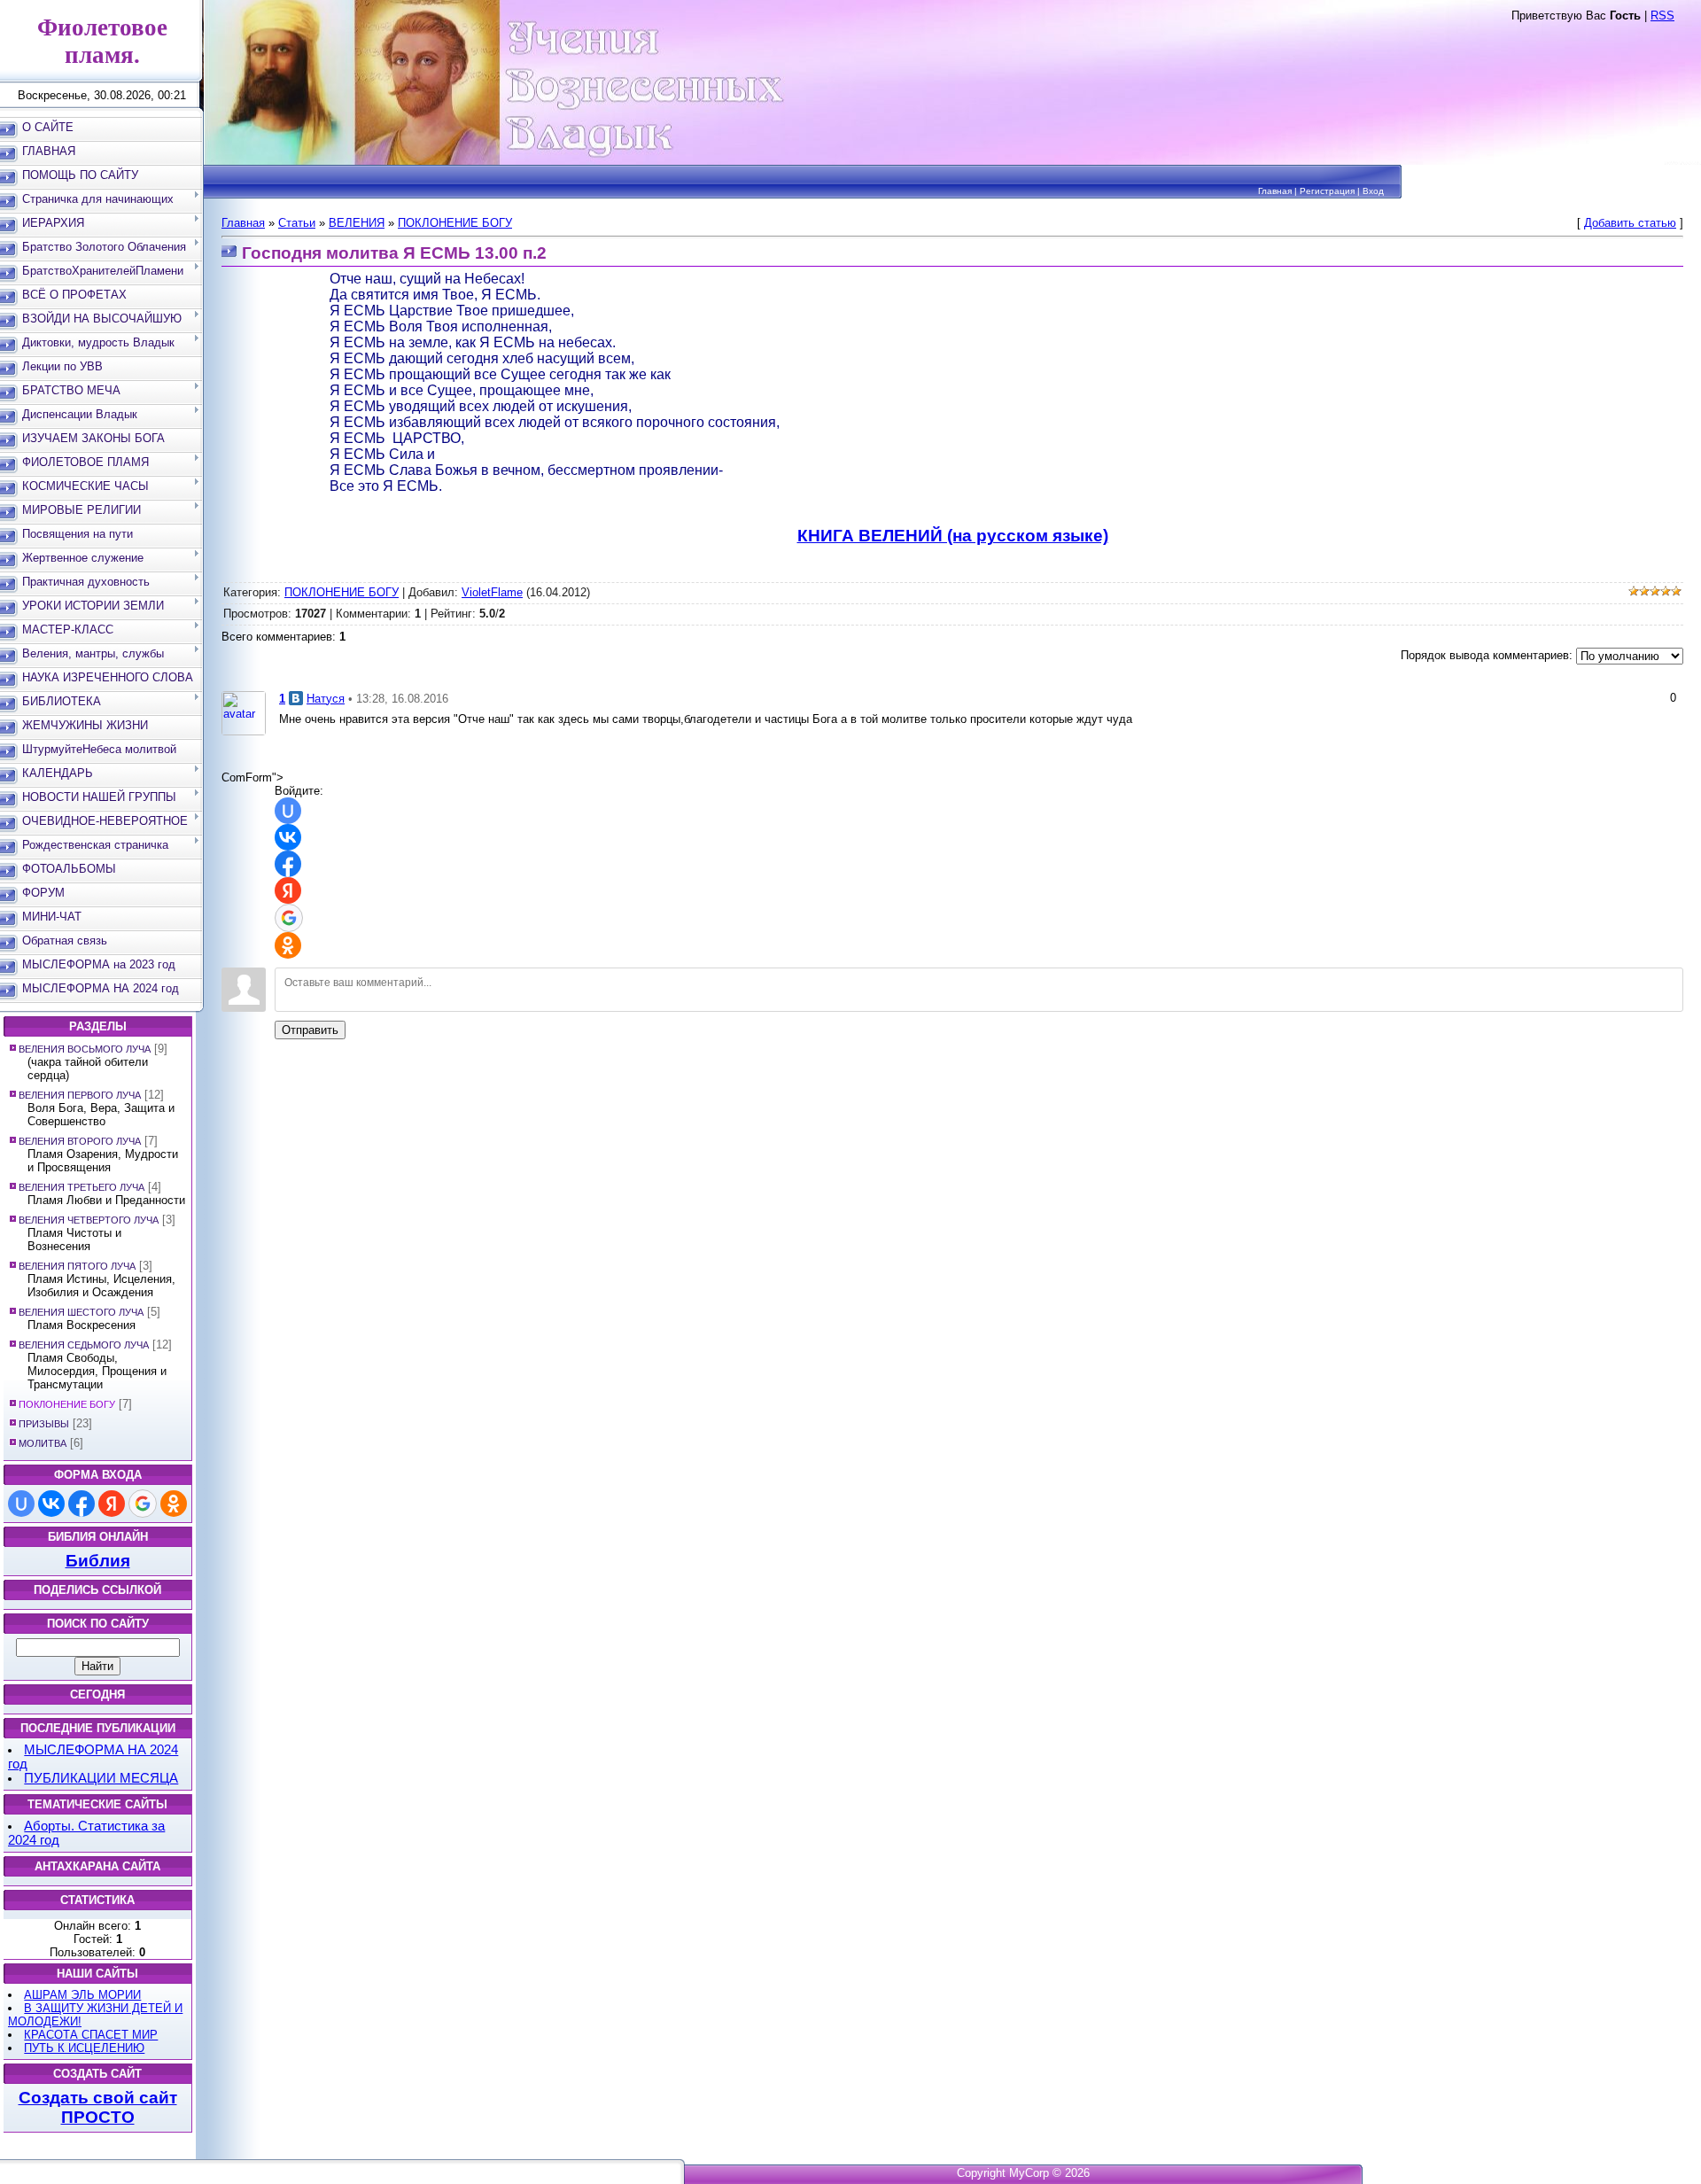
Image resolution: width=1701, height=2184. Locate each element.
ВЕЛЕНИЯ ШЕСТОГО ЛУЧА (81, 1312)
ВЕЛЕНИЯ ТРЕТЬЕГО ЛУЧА (82, 1187)
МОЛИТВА (43, 1443)
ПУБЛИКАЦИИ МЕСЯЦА (101, 1778)
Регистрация (1327, 191)
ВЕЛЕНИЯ (357, 223)
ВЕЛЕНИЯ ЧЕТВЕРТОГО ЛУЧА (89, 1220)
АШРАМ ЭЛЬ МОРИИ (82, 1995)
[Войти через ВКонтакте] (51, 1504)
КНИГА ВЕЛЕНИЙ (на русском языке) (953, 536)
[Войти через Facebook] (82, 1504)
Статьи (297, 223)
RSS (1662, 16)
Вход (1373, 191)
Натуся (326, 699)
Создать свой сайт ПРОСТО (98, 2107)
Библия (98, 1561)
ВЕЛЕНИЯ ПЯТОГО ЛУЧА (77, 1266)
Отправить (310, 1030)
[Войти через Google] (143, 1504)
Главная (1275, 191)
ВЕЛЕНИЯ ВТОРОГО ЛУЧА (80, 1141)
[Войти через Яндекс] (112, 1504)
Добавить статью (1630, 223)
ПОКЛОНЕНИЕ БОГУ (67, 1404)
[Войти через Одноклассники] (174, 1504)
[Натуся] (244, 712)
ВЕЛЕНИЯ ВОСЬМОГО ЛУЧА (85, 1049)
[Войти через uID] (21, 1504)
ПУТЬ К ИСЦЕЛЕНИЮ (84, 2048)
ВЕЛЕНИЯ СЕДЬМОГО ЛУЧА (84, 1345)
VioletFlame (492, 592)
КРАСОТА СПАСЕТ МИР (91, 2035)
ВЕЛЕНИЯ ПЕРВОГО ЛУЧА (80, 1095)
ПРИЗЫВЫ (44, 1424)
